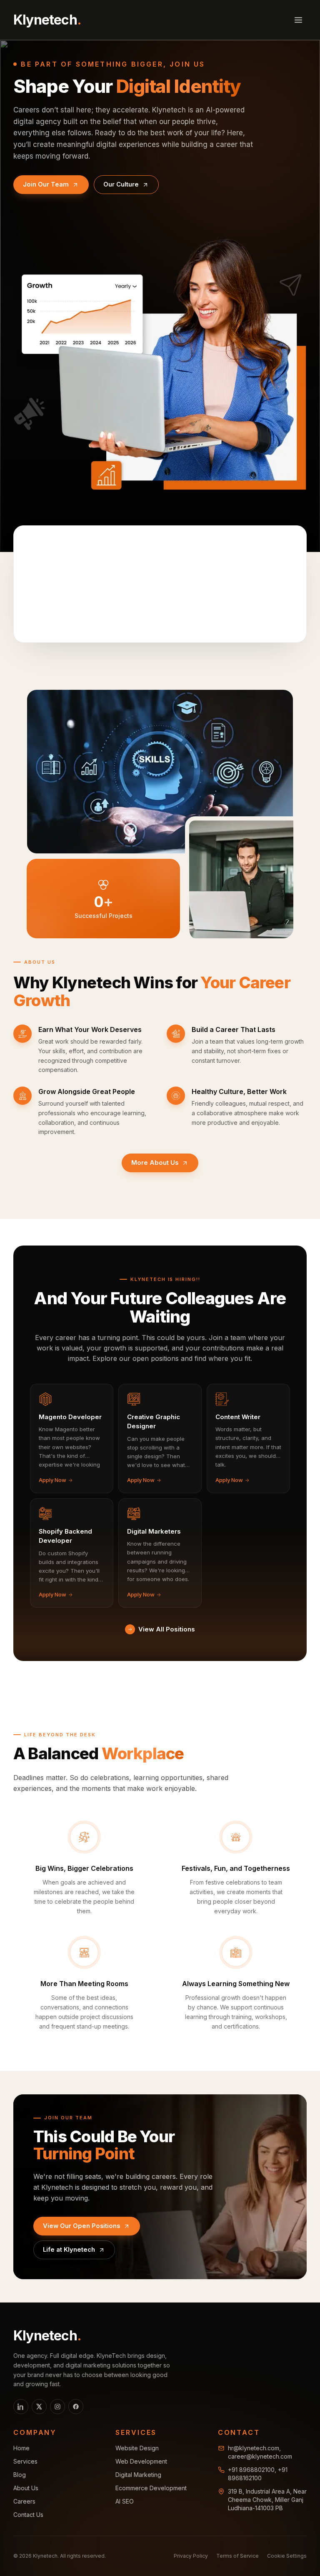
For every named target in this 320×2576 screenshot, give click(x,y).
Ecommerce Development (151, 2488)
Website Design (137, 2448)
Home (21, 2448)
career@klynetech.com (260, 2456)
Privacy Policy (191, 2556)
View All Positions (167, 1629)
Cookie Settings (287, 2556)
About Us (26, 2488)
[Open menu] (298, 20)
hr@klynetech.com (254, 2448)
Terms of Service (237, 2556)
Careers (24, 2501)
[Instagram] (57, 2407)
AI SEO (125, 2501)
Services (25, 2461)
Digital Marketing (138, 2475)
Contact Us (28, 2515)
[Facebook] (76, 2407)
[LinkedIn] (21, 2407)
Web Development (141, 2461)
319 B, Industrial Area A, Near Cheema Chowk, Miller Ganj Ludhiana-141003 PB (267, 2500)
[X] (39, 2407)
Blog (20, 2475)
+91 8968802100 (251, 2470)
